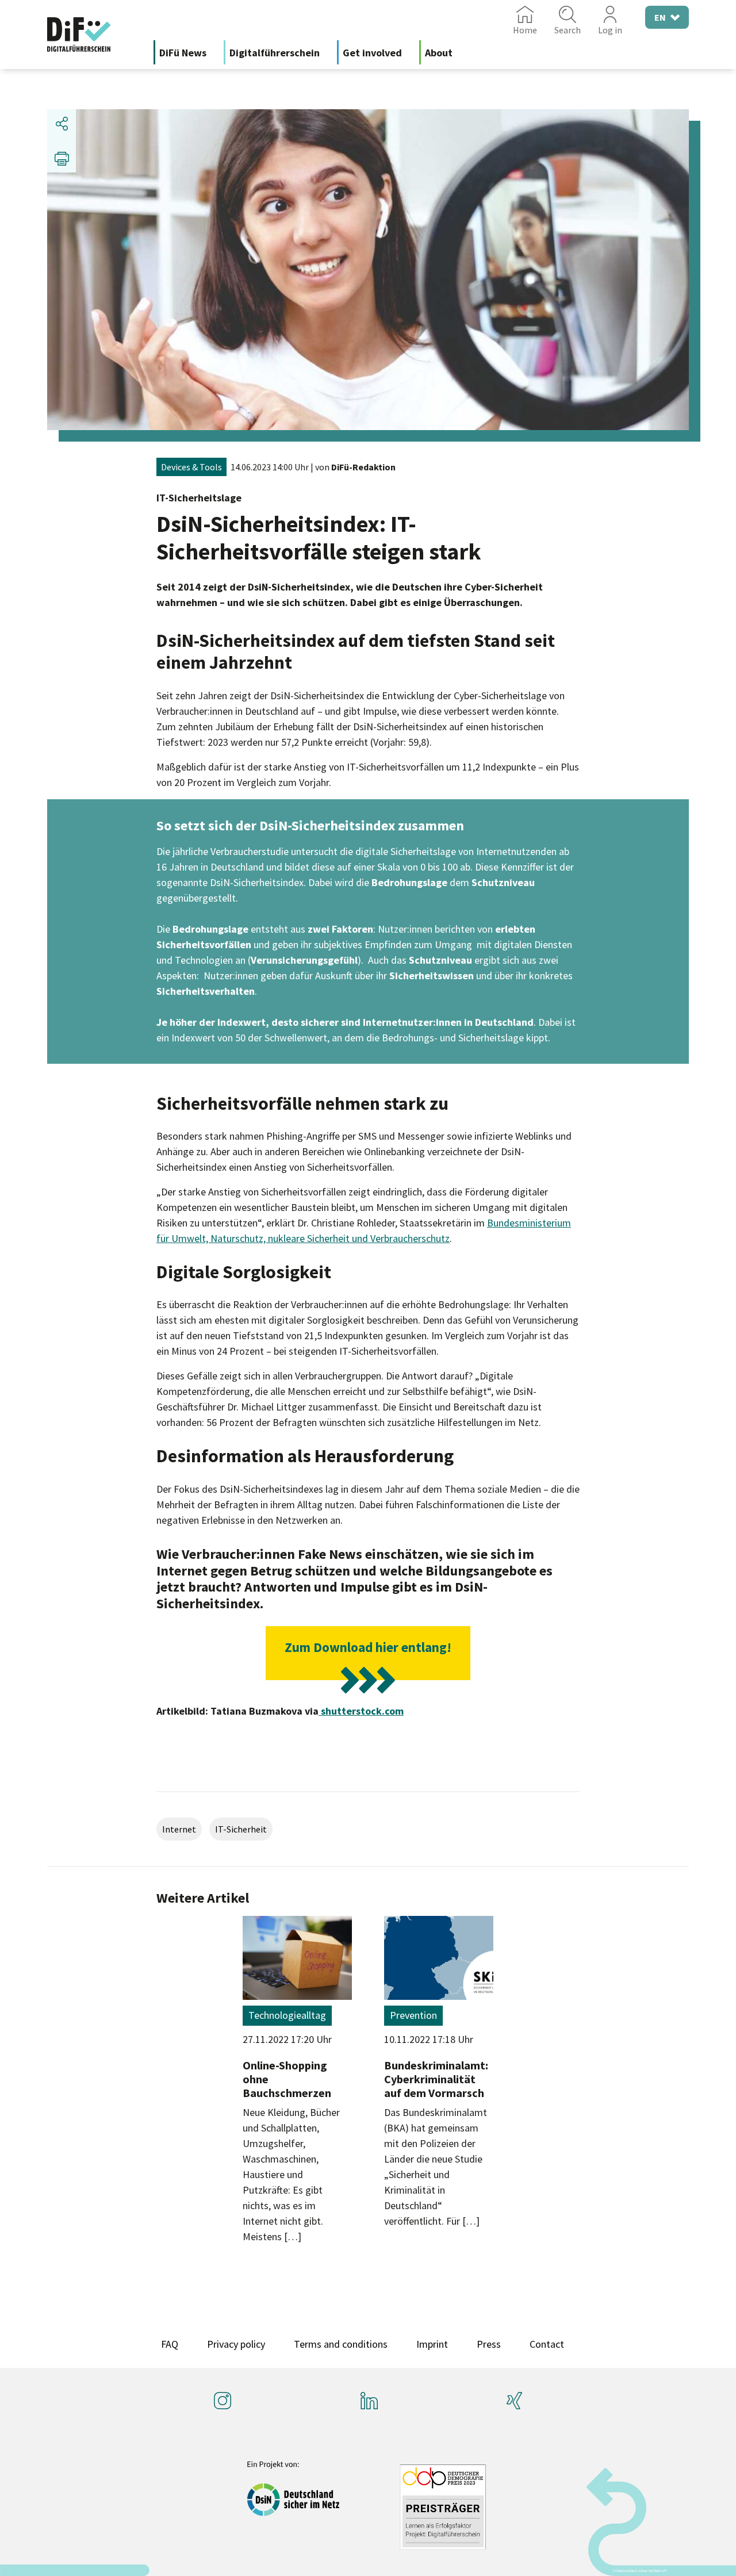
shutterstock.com (361, 1711)
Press (489, 2344)
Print (62, 158)
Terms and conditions (341, 2344)
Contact (547, 2344)
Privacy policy (236, 2344)
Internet (179, 1829)
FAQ (170, 2344)
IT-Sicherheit (241, 1829)
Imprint (432, 2344)
